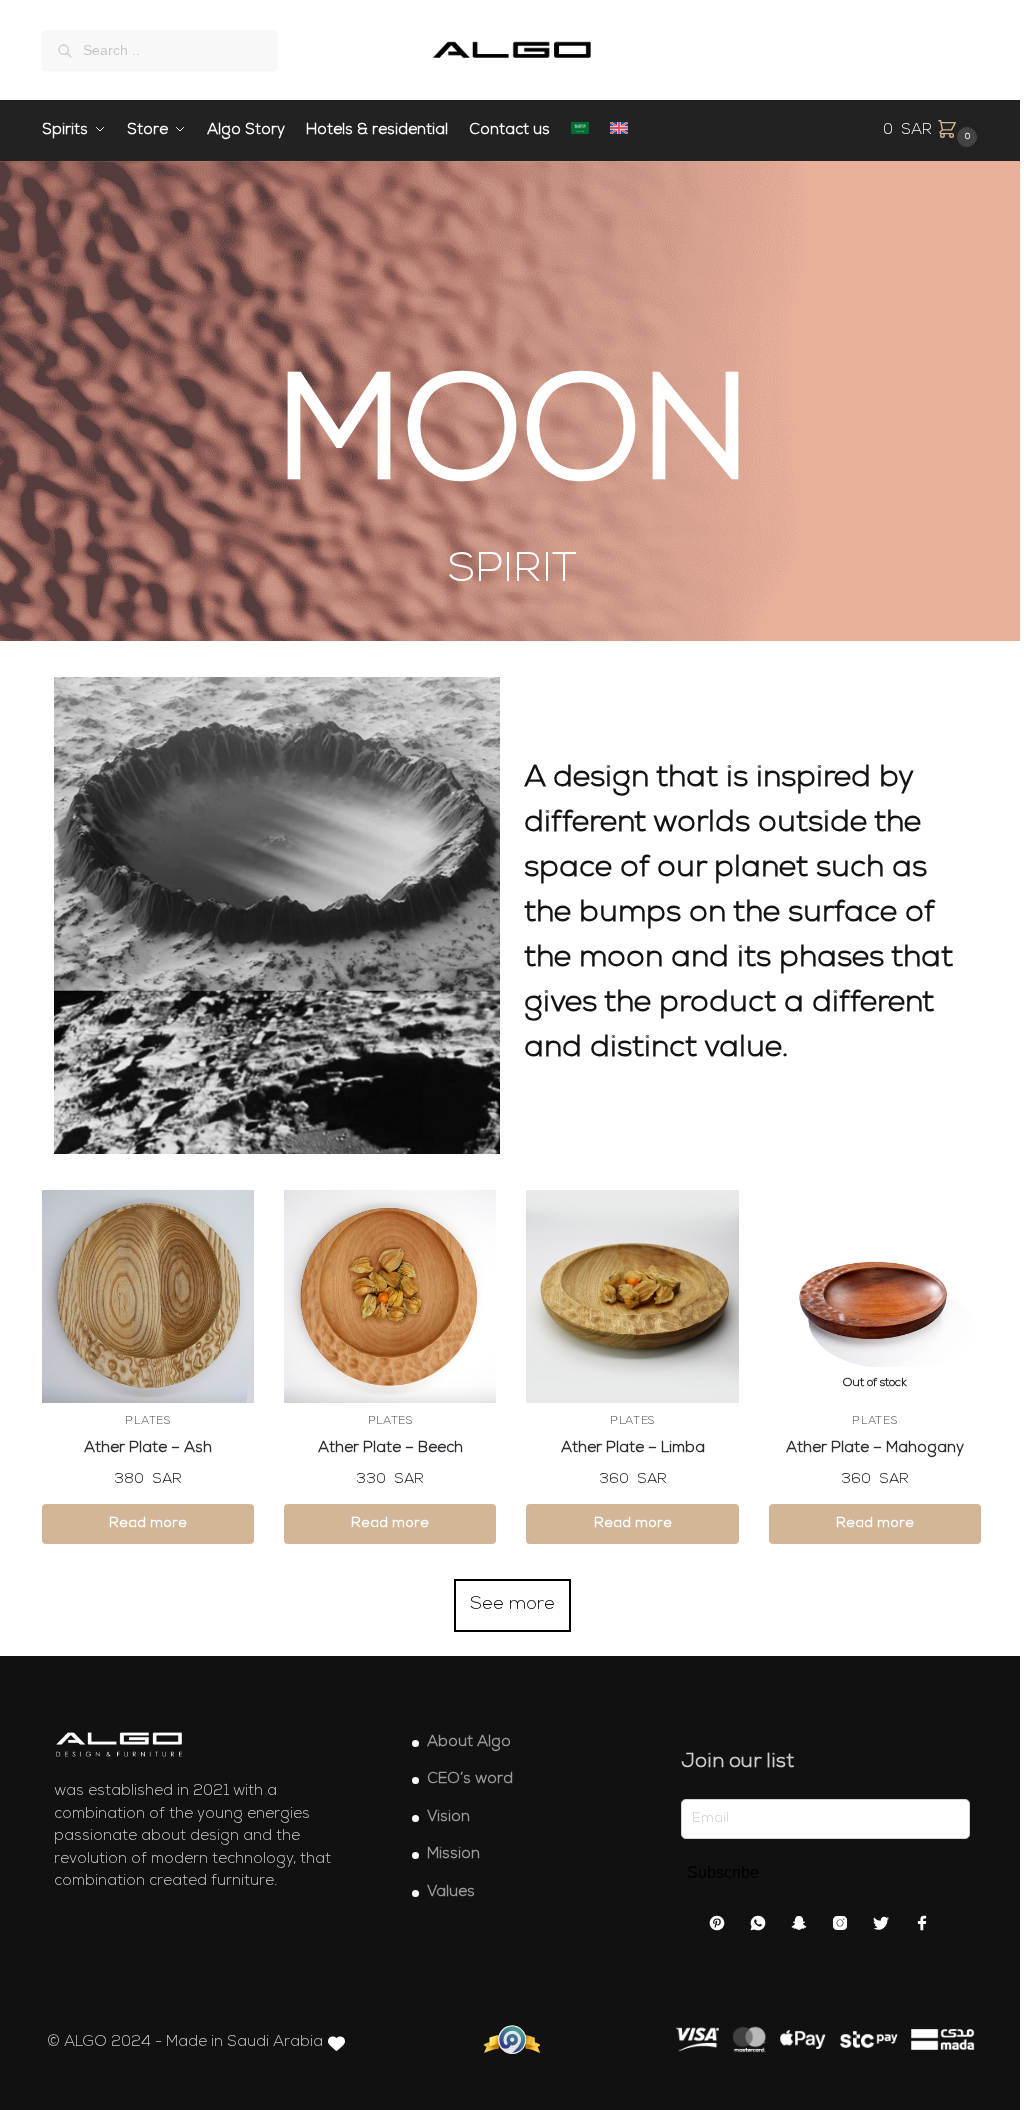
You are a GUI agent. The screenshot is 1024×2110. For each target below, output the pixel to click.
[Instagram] (840, 1927)
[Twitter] (881, 1927)
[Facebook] (922, 1927)
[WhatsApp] (758, 1927)
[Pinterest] (717, 1927)
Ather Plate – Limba (633, 1448)
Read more (148, 1524)
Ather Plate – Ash (148, 1448)
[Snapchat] (799, 1927)
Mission (453, 1854)
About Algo (469, 1742)
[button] (932, 131)
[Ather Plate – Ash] (148, 1296)
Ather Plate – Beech (390, 1448)
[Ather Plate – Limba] (632, 1296)
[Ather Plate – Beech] (390, 1296)
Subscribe (723, 1872)
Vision (448, 1817)
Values (451, 1892)
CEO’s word (470, 1779)
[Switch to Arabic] (580, 131)
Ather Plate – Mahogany (875, 1448)
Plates (147, 1421)
